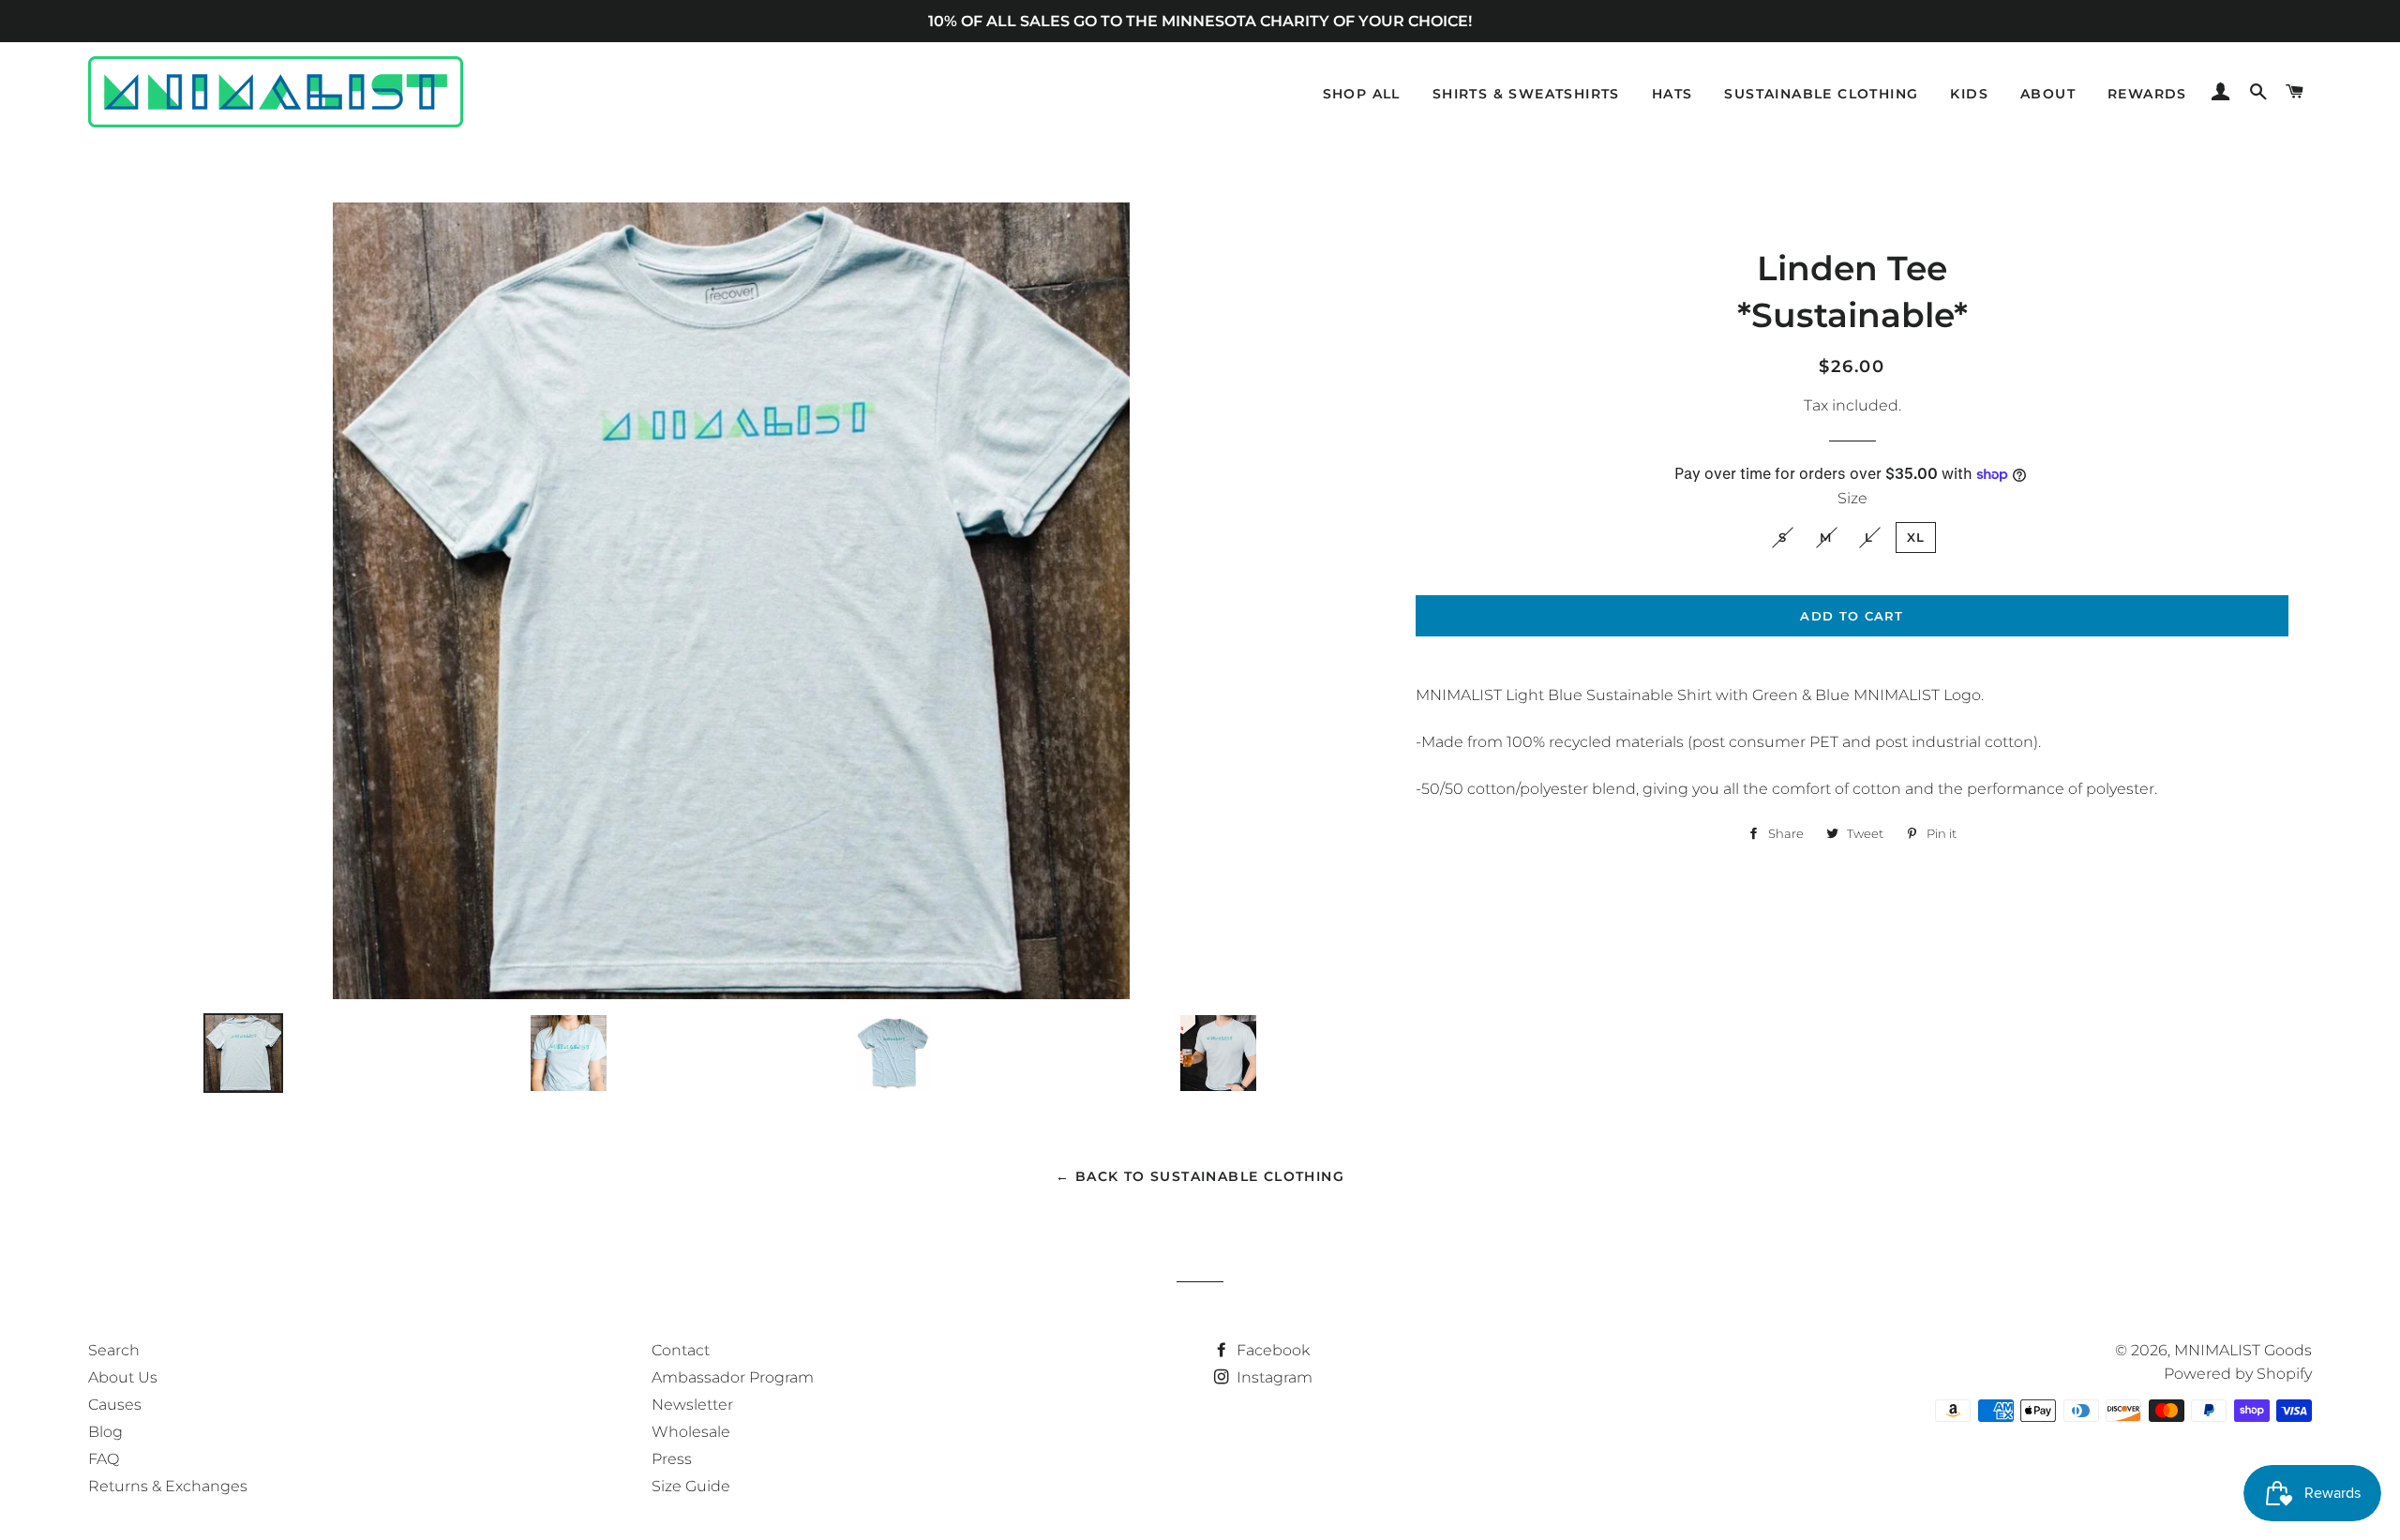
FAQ (104, 1459)
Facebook (1271, 1350)
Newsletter (692, 1405)
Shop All (1362, 94)
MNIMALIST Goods (2243, 1350)
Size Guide (691, 1486)
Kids (1969, 94)
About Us (123, 1377)
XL (1916, 537)
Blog (105, 1432)
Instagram (1273, 1377)
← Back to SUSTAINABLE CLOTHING (1200, 1176)
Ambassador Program (733, 1377)
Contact (681, 1350)
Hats (1672, 94)
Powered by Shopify (2238, 1374)
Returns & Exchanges (168, 1486)
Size (1852, 498)
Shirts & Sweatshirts (1526, 94)
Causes (115, 1405)
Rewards (2147, 94)
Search (114, 1350)
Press (672, 1459)
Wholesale (691, 1432)
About (2048, 94)
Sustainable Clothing (1821, 94)
